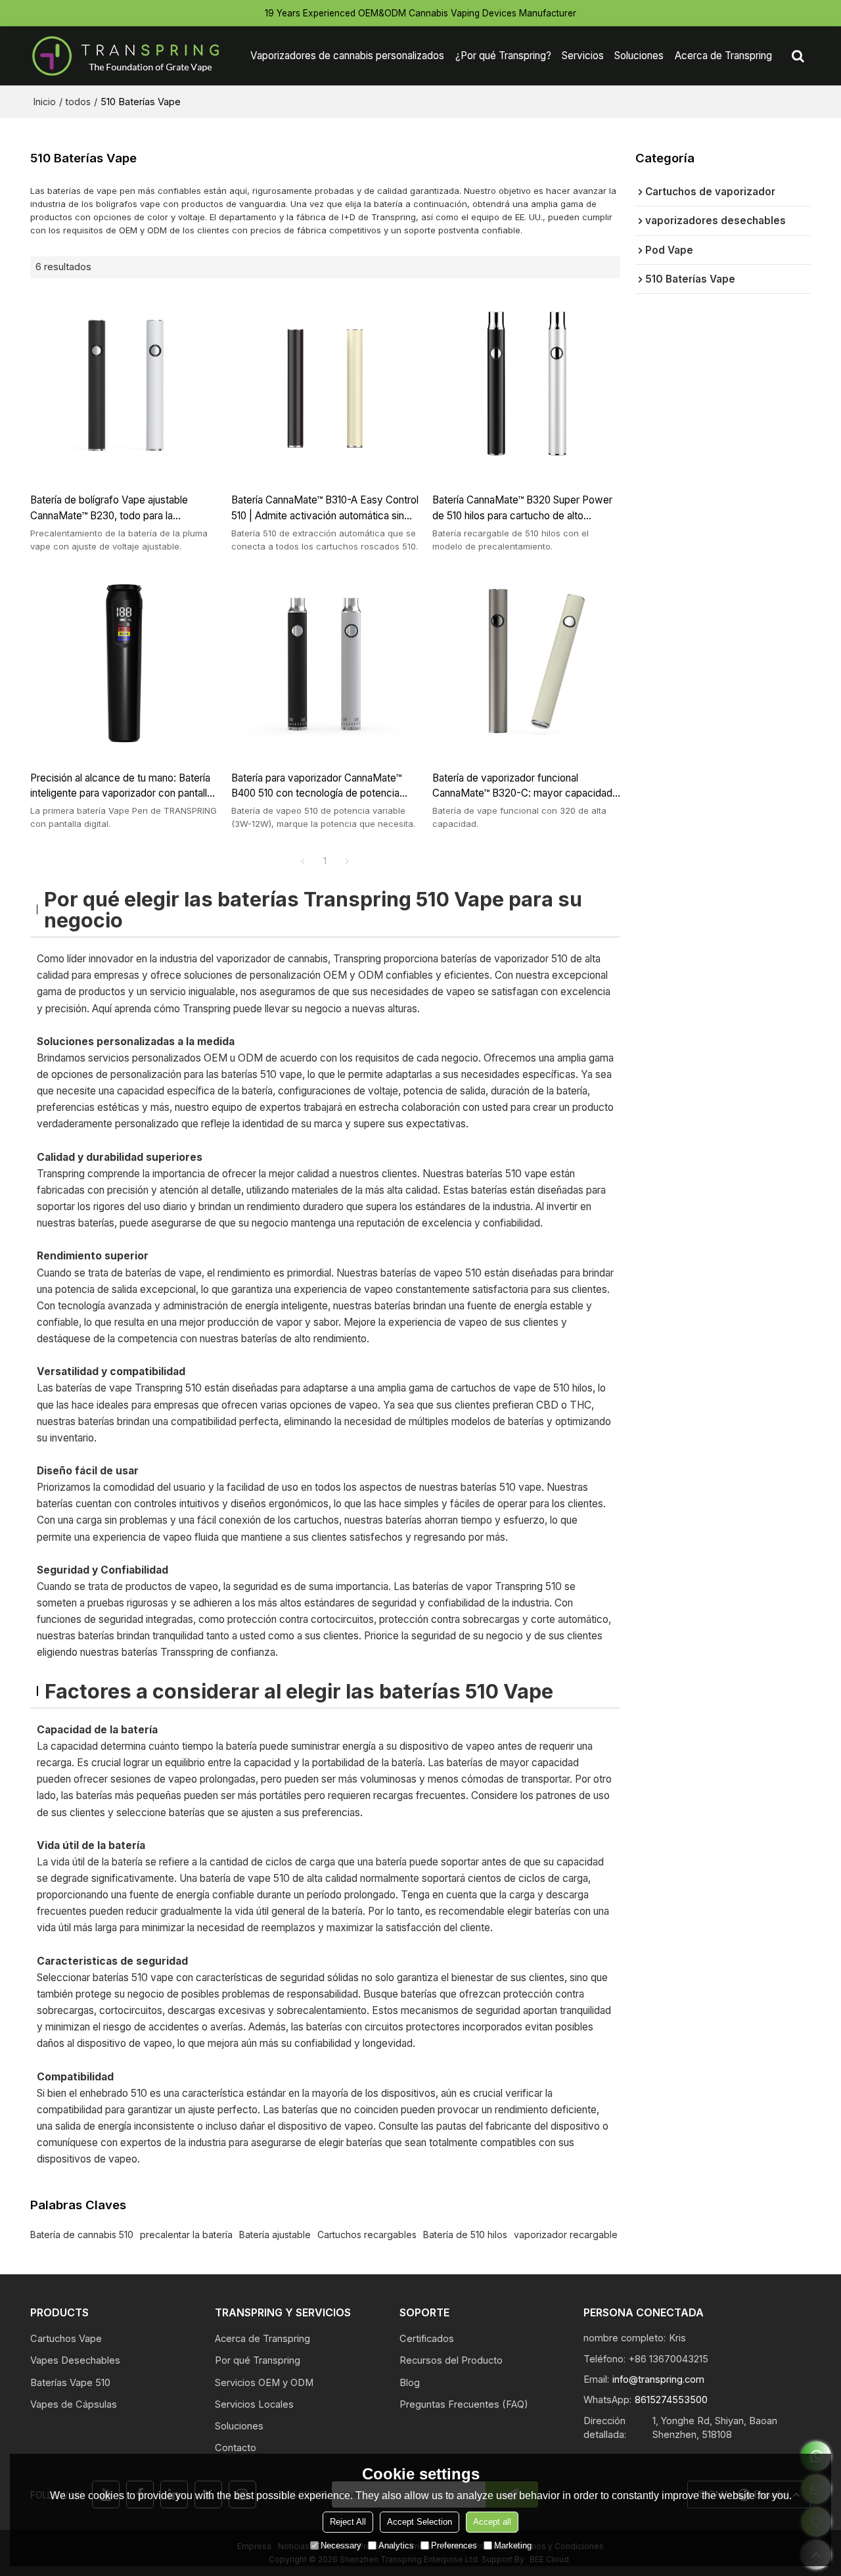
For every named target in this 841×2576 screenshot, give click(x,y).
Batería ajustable (275, 2235)
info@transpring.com (658, 2379)
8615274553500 (671, 2400)
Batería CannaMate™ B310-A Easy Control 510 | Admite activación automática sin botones (325, 508)
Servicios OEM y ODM (264, 2383)
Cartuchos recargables (367, 2235)
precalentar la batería (186, 2235)
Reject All (348, 2522)
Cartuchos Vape (66, 2339)
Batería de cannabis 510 (82, 2235)
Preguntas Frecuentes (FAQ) (464, 2404)
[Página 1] (303, 861)
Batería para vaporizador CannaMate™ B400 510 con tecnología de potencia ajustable (316, 786)
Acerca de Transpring (723, 56)
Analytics (396, 2545)
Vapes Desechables (75, 2360)
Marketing (513, 2545)
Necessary (341, 2545)
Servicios (583, 56)
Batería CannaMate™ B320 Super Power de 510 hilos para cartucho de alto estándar (522, 508)
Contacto (236, 2448)
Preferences (454, 2545)
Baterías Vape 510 (70, 2383)
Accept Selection (420, 2522)
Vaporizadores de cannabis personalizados (347, 56)
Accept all (492, 2522)
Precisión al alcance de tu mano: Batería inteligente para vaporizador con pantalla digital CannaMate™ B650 (121, 786)
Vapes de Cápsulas (74, 2404)
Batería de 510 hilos (465, 2235)
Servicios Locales (254, 2404)
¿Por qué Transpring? (503, 56)
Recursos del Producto (451, 2360)
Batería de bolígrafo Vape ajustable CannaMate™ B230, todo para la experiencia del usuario (109, 508)
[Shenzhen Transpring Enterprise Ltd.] (125, 56)
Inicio (45, 102)
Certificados (427, 2339)
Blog (410, 2383)
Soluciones (639, 56)
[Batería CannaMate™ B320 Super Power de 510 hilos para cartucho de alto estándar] (526, 385)
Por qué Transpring (258, 2360)
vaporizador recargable (566, 2235)
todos (78, 102)
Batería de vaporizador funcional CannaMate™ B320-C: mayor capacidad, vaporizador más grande (524, 786)
